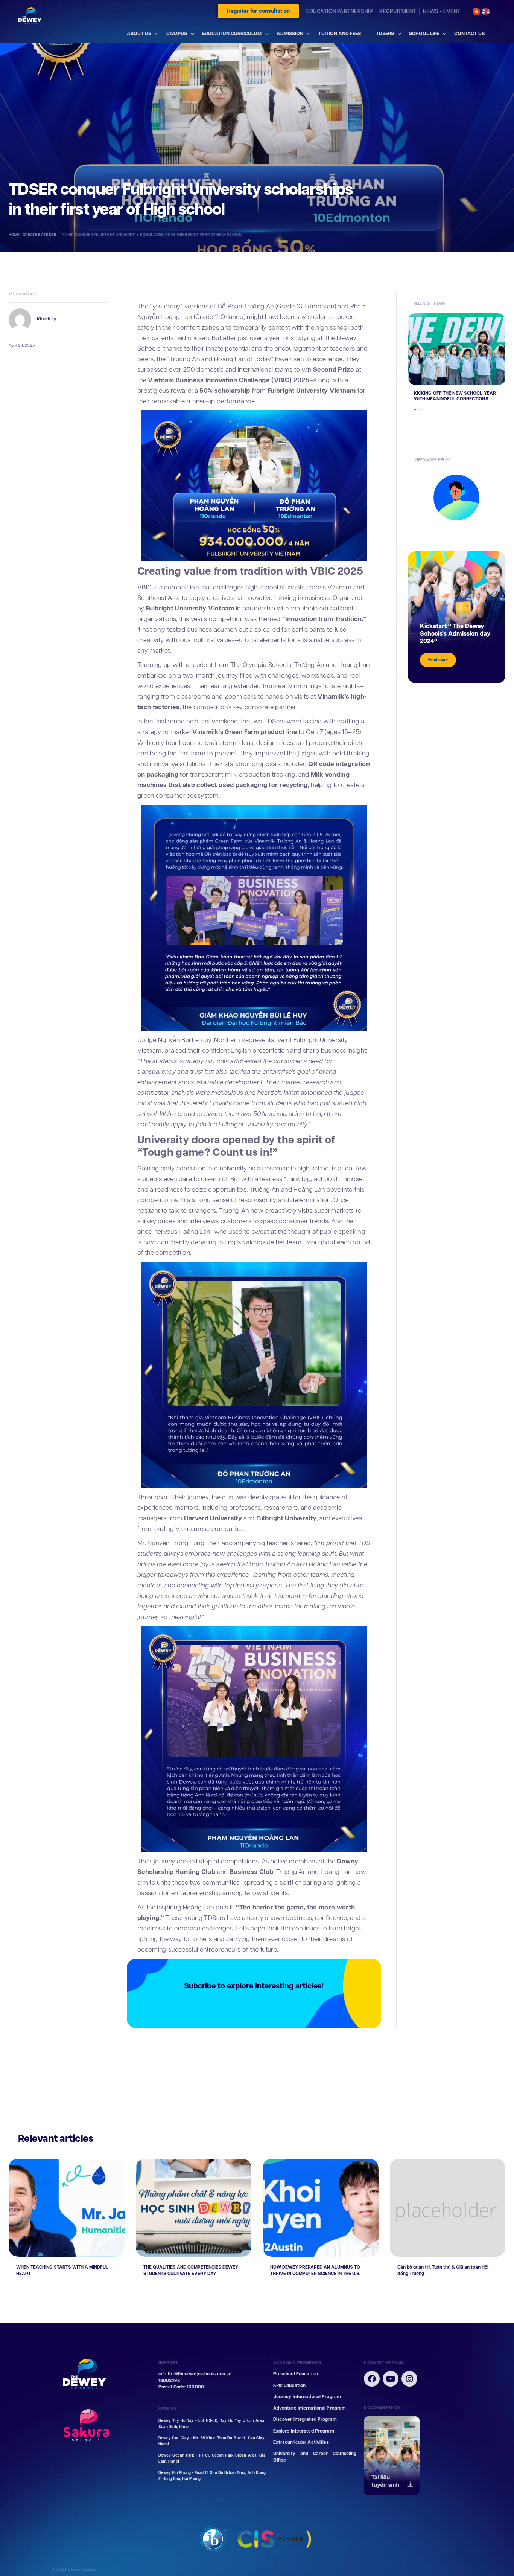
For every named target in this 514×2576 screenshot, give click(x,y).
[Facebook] (372, 2379)
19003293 (169, 2381)
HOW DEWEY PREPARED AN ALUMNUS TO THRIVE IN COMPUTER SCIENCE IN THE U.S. (315, 2271)
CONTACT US (469, 33)
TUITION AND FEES (340, 33)
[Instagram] (409, 2379)
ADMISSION (290, 33)
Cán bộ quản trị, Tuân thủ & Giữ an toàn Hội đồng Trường (443, 2271)
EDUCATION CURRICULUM (232, 33)
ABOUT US (139, 33)
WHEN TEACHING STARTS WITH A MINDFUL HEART (62, 2271)
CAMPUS (177, 33)
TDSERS (385, 33)
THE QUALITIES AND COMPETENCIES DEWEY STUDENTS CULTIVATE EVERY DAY (191, 2271)
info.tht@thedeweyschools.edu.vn (195, 2374)
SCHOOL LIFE (424, 33)
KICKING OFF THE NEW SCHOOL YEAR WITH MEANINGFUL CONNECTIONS (455, 396)
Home (14, 235)
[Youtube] (391, 2379)
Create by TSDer (40, 235)
